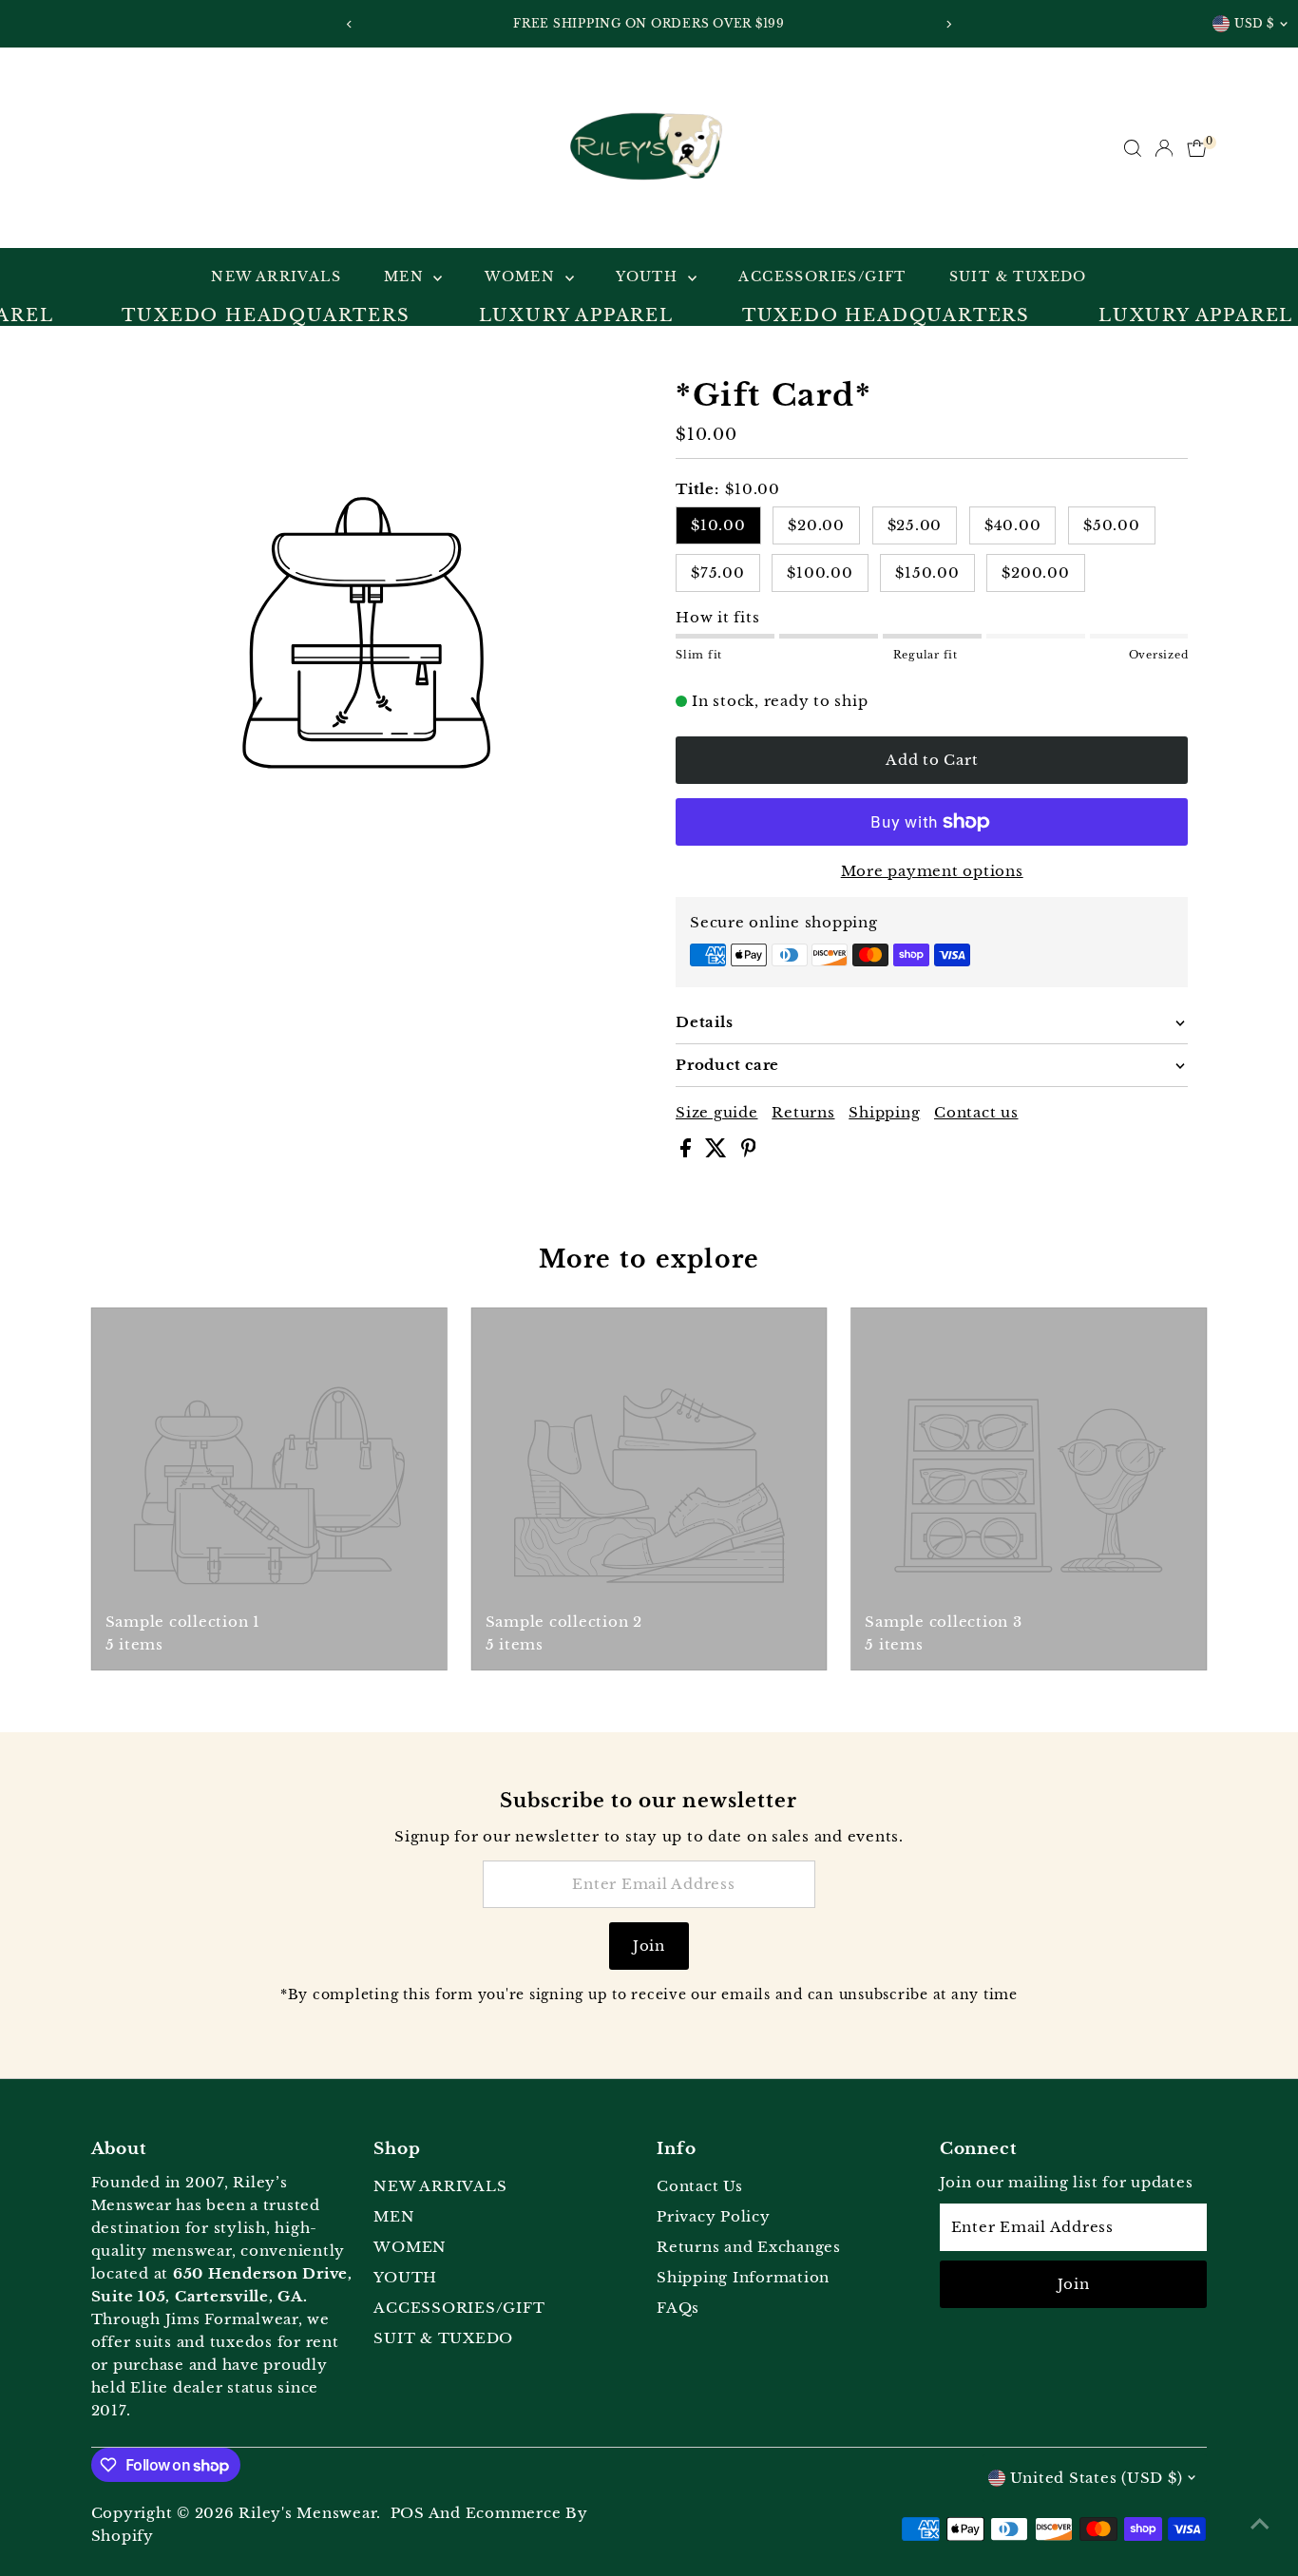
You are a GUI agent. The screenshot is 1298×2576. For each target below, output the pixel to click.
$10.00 (718, 525)
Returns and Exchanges (749, 2247)
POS (408, 2513)
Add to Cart (932, 760)
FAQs (678, 2308)
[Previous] (350, 24)
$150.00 (927, 572)
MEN (407, 277)
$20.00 (816, 525)
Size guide (717, 1112)
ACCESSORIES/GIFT (822, 277)
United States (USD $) (1097, 2478)
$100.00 (820, 572)
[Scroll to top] (1260, 2524)
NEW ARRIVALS (276, 277)
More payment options (932, 871)
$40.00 (1013, 525)
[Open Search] (1133, 148)
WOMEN (522, 277)
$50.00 (1112, 525)
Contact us (976, 1112)
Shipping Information (743, 2277)
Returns (803, 1112)
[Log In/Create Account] (1164, 148)
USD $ (1254, 23)
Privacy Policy (714, 2216)
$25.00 (915, 525)
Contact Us (700, 2186)
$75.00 (718, 572)
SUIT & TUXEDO (1018, 277)
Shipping (884, 1112)
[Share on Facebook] (688, 1152)
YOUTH (649, 277)
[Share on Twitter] (718, 1152)
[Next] (949, 24)
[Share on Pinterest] (749, 1152)
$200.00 (1035, 572)
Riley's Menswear (307, 2513)
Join (649, 1946)
